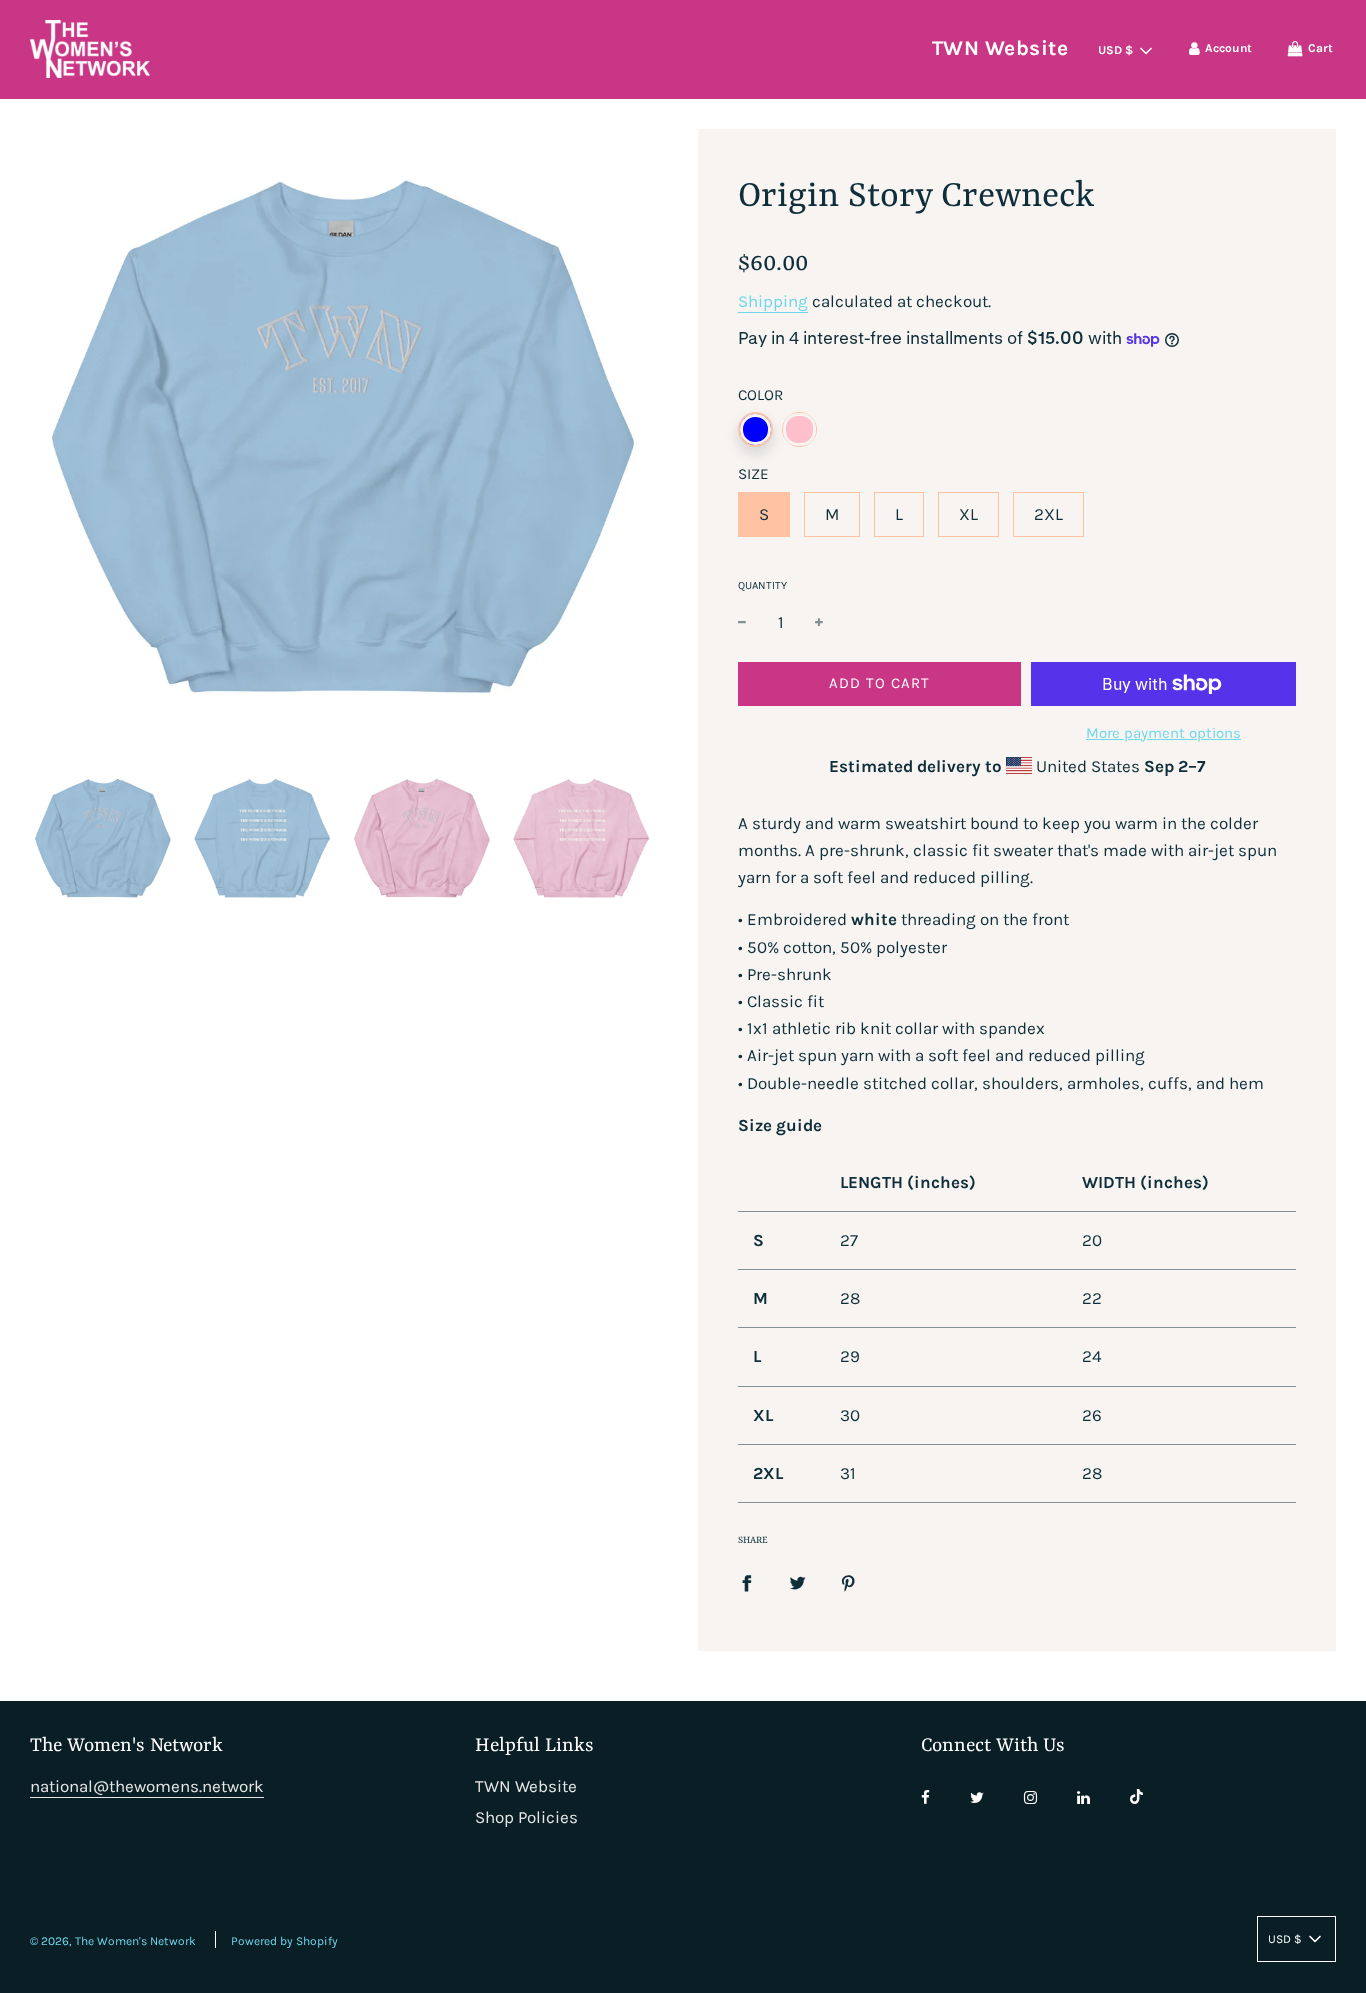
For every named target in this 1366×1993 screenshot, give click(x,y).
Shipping (773, 301)
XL (968, 514)
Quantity (762, 585)
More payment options (1163, 733)
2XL (1048, 514)
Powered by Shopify (284, 1941)
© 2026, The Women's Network (113, 1941)
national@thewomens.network (147, 1786)
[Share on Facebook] (746, 1582)
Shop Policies (526, 1817)
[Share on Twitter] (797, 1582)
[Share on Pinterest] (848, 1582)
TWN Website (1000, 48)
